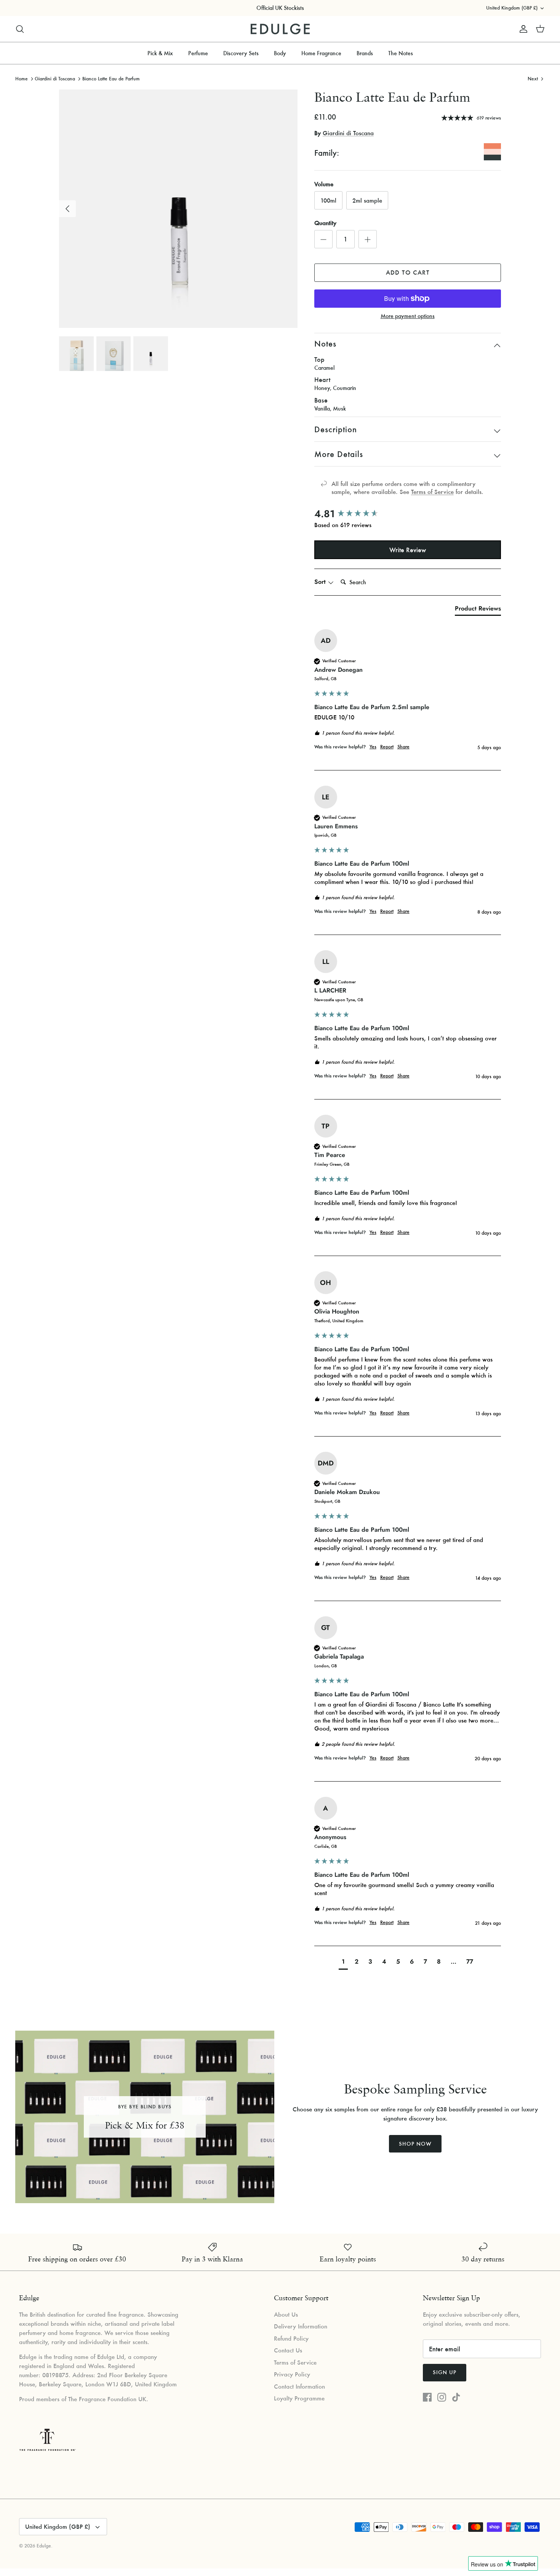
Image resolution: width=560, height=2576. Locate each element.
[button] (343, 1963)
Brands (365, 53)
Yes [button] (373, 747)
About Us (286, 2314)
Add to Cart (408, 272)
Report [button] (387, 747)
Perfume (198, 53)
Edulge (44, 2546)
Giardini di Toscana (55, 78)
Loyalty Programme (299, 2398)
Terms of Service (432, 492)
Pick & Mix (160, 53)
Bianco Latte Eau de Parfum (111, 78)
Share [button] (403, 747)
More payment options (408, 316)
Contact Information (299, 2386)
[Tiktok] (456, 2397)
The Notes (401, 53)
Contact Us (288, 2350)
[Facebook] (427, 2397)
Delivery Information (301, 2326)
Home (22, 78)
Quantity (325, 223)
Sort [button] (321, 582)
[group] (408, 514)
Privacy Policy (292, 2374)
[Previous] (67, 209)
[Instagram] (442, 2397)
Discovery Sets (241, 53)
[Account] (522, 29)
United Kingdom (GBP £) (512, 8)
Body (280, 53)
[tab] (478, 610)
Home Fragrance (321, 53)
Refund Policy (291, 2338)
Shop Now (415, 2144)
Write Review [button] (408, 550)
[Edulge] (280, 29)
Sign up (445, 2372)
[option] (178, 209)
